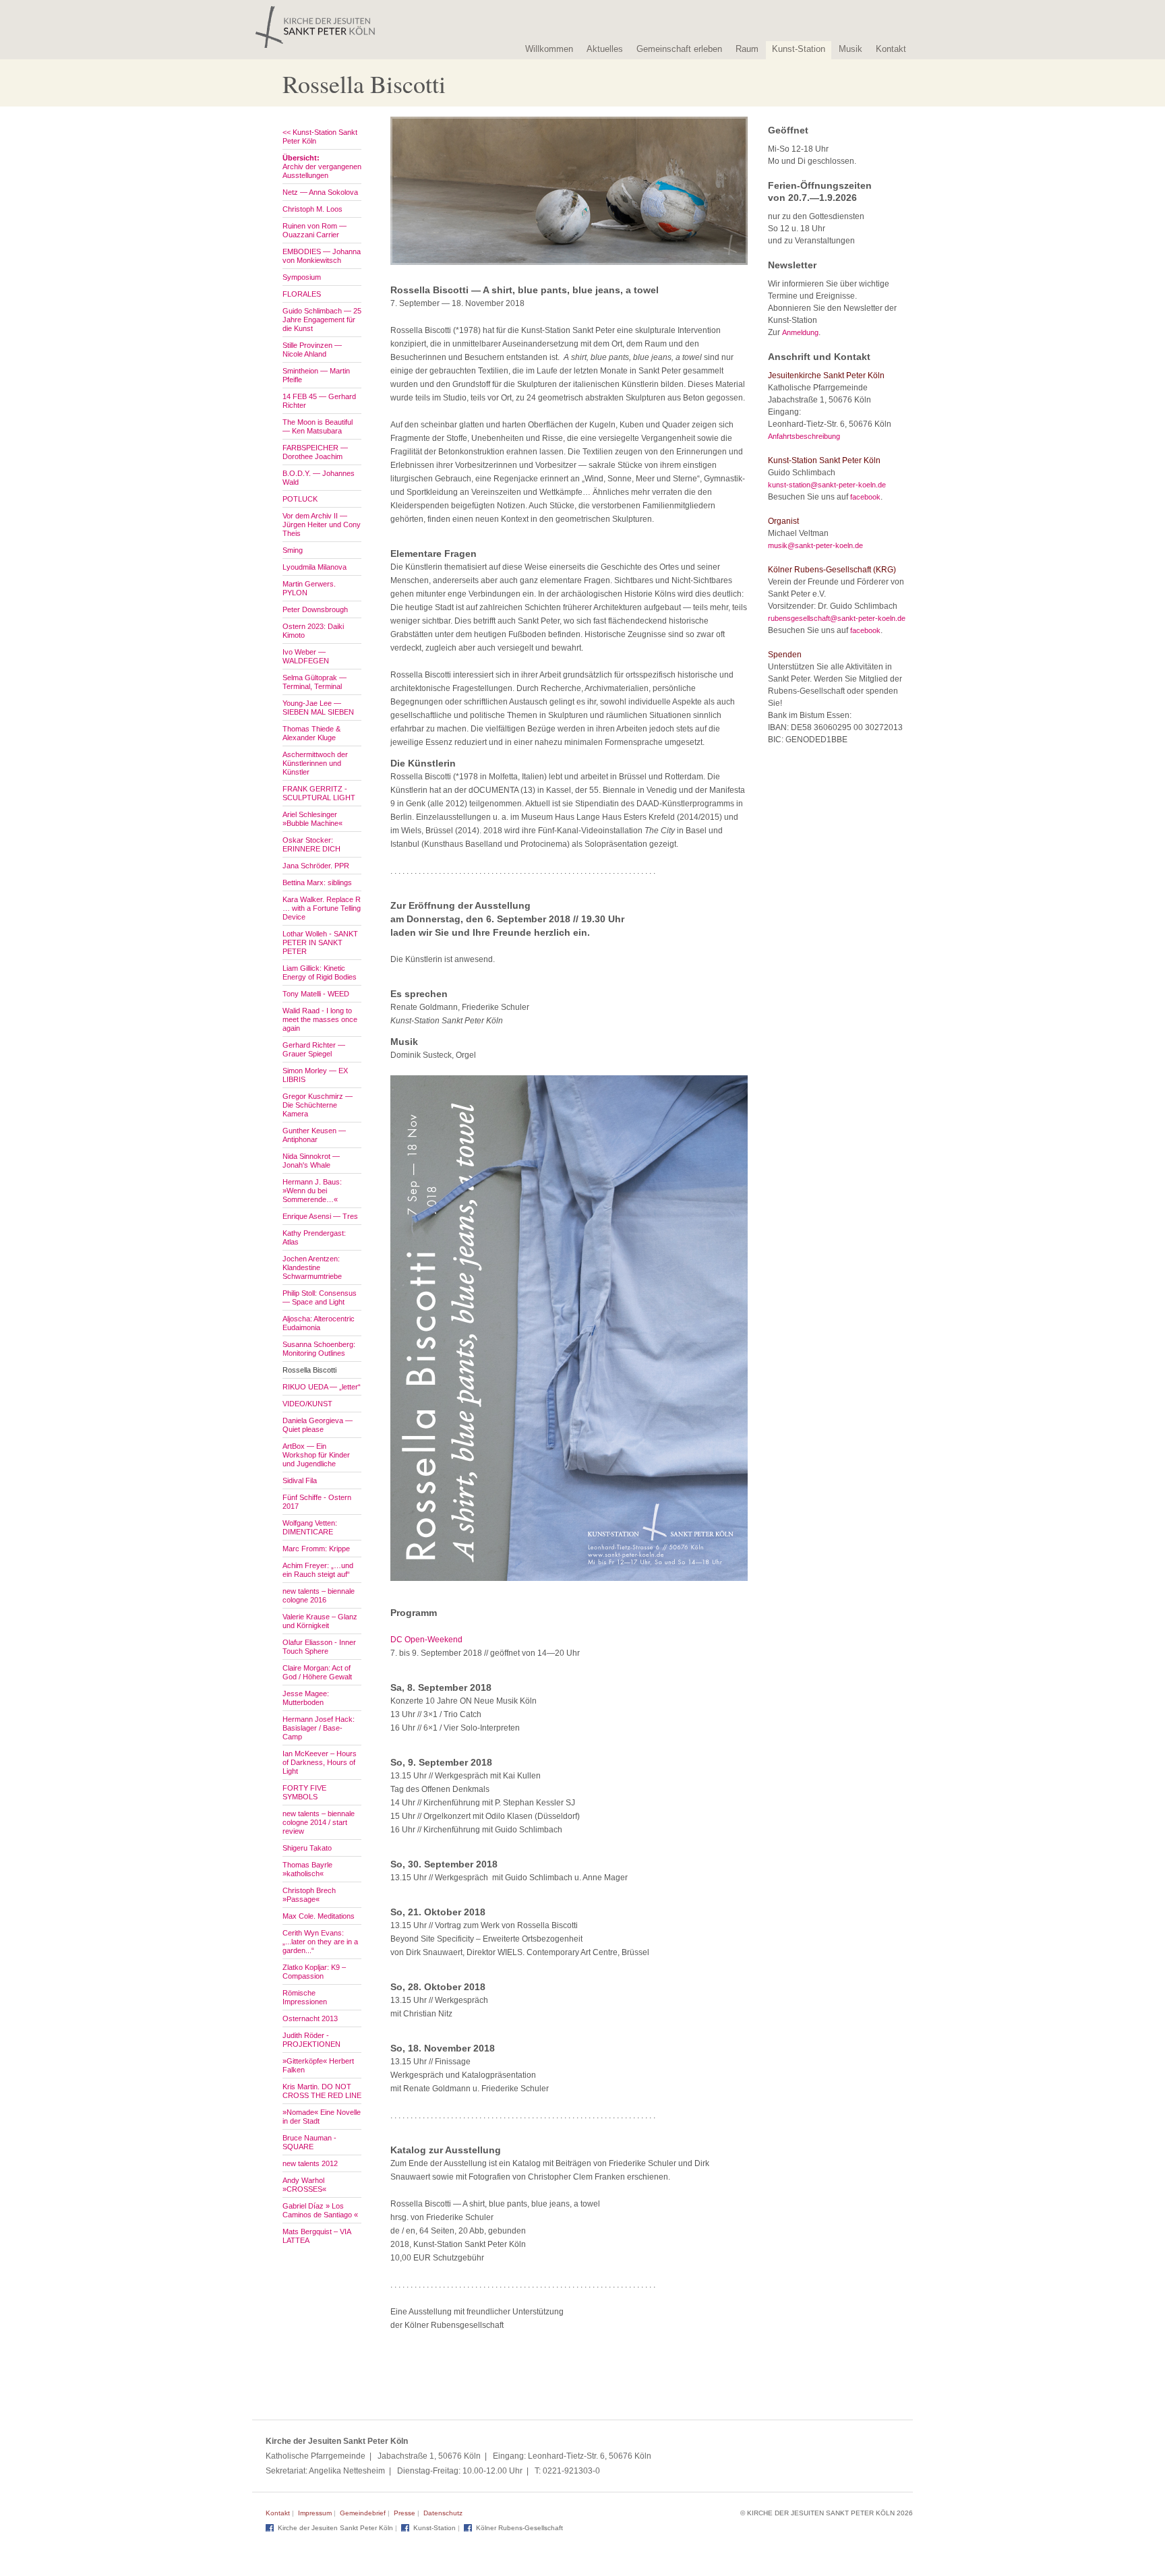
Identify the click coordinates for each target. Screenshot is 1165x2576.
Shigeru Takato (307, 1848)
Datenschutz (443, 2513)
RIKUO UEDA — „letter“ (322, 1387)
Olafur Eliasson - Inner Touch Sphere (319, 1647)
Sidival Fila (300, 1480)
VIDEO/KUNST (307, 1404)
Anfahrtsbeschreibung (804, 436)
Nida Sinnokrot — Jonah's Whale (311, 1161)
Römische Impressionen (305, 1997)
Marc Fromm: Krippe (316, 1549)
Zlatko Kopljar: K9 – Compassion (314, 1972)
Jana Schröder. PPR (316, 866)
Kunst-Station (799, 49)
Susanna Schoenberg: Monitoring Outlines (319, 1349)
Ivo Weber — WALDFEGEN (306, 656)
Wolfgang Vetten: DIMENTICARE (310, 1527)
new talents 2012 (310, 2163)
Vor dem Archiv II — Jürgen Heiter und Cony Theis (322, 525)
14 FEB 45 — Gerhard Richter (319, 401)
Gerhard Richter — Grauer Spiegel (314, 1049)
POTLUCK (300, 499)
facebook (865, 497)
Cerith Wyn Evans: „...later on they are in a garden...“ (320, 1942)
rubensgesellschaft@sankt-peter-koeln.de (837, 618)
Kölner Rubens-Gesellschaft (519, 2528)
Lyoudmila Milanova (315, 567)
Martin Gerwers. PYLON (309, 588)
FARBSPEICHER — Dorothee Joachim (315, 452)
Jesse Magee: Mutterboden (306, 1698)
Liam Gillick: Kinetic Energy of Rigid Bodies (320, 972)
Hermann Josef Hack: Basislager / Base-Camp (319, 1728)
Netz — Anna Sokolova (320, 192)
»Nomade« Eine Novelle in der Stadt (322, 2117)
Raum (747, 49)
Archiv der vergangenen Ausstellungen (322, 167)
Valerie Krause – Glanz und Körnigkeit (320, 1621)
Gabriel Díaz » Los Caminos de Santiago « (320, 2210)
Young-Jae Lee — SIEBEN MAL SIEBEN (318, 708)
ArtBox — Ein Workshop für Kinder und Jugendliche (316, 1455)
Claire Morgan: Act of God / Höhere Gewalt (317, 1672)
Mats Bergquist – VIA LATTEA (317, 2236)
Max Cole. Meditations (319, 1916)
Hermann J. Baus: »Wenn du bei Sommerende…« (312, 1191)
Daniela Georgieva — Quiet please (318, 1425)
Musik (850, 49)
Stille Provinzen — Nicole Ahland (312, 350)
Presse (405, 2513)
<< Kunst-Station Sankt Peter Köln (320, 137)
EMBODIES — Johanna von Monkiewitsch (322, 256)
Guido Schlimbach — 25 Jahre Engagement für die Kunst (322, 320)
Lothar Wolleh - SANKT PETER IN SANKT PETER (320, 942)
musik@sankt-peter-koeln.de (815, 545)
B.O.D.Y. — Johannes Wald (319, 478)
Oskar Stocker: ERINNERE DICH (311, 844)
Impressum (315, 2513)
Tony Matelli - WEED (316, 994)
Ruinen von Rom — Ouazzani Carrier (315, 230)
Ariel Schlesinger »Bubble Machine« (312, 819)
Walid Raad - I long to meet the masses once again (320, 1019)
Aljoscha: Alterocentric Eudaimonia (319, 1323)
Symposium (302, 277)
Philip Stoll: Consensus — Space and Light (320, 1297)
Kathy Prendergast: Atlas (314, 1237)
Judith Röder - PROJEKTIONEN (311, 2040)
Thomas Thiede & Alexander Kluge (311, 733)
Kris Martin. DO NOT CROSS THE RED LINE (322, 2091)
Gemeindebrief (363, 2513)
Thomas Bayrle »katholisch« (307, 1869)
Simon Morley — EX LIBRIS (315, 1075)
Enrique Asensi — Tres (320, 1216)
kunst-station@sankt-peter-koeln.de (827, 485)
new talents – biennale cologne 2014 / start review (319, 1822)
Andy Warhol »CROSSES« (304, 2185)
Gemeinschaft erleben (679, 49)
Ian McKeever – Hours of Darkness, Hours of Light (320, 1762)
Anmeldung (800, 332)
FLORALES (302, 294)
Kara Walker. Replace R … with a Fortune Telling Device (322, 908)
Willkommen (549, 49)
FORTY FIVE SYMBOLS (304, 1792)
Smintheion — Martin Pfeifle (316, 375)
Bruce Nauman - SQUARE (309, 2142)
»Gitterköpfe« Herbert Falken (318, 2065)
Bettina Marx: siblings (317, 882)
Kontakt (891, 49)
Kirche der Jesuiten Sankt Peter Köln (335, 2528)
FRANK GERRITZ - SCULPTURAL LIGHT (319, 793)
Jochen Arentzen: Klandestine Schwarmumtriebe (312, 1267)
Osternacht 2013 (310, 2018)
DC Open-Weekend (426, 1640)
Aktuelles (605, 49)
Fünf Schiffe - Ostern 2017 (317, 1502)
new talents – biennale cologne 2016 (319, 1595)
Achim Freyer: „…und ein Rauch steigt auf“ (318, 1570)
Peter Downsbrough (315, 609)
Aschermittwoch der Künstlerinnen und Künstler (315, 763)
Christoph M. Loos (312, 209)
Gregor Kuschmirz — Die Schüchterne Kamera (318, 1105)
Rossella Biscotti (309, 1370)
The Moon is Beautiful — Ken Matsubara (318, 426)
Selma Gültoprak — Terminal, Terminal (315, 682)
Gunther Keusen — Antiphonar (314, 1135)
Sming (293, 550)
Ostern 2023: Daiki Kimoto (313, 631)
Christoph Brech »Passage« (309, 1895)
